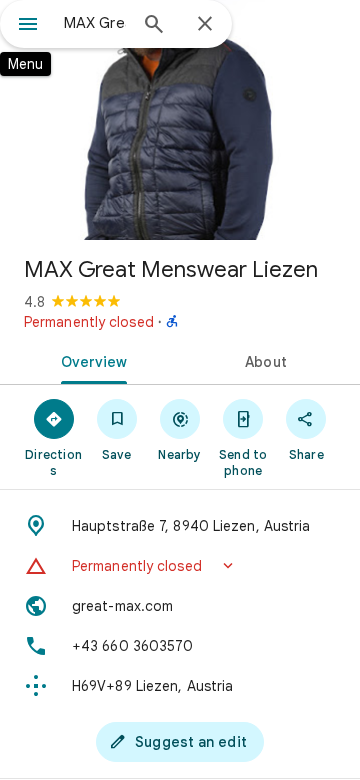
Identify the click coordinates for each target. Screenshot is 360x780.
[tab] (90, 360)
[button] (180, 566)
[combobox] (95, 23)
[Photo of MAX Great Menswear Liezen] (180, 120)
